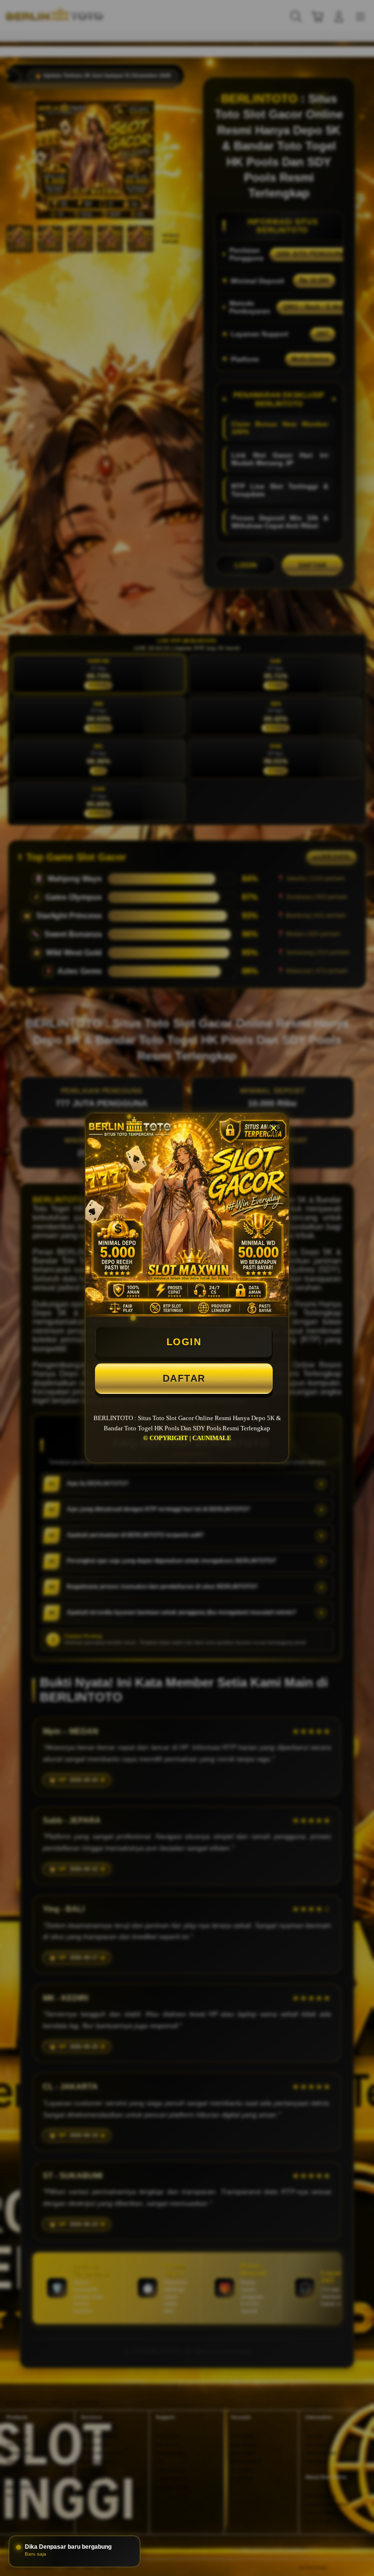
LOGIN (184, 1342)
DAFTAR (184, 1378)
